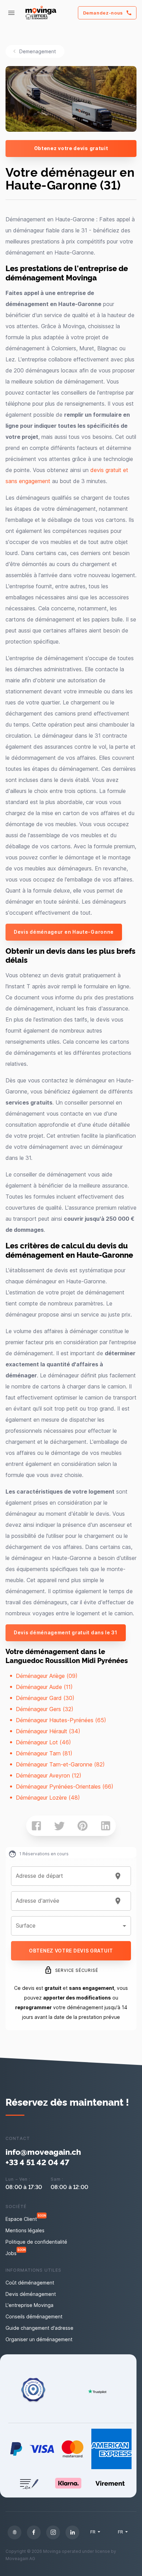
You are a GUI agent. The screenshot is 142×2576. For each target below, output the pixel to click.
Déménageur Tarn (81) (44, 1753)
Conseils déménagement (34, 2316)
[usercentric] (14, 2532)
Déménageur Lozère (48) (48, 1798)
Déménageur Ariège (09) (47, 1676)
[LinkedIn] (72, 2532)
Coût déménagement (30, 2283)
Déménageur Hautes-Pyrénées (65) (61, 1720)
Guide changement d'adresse (39, 2328)
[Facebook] (34, 2532)
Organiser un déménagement (39, 2339)
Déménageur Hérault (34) (48, 1731)
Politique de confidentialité (36, 2242)
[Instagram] (53, 2532)
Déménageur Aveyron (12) (49, 1775)
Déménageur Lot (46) (43, 1742)
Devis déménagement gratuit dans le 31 (66, 1632)
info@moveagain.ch (43, 2152)
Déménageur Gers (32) (45, 1709)
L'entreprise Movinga (29, 2305)
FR (93, 2532)
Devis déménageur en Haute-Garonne (64, 932)
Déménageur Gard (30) (45, 1698)
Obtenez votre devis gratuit (71, 148)
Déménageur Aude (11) (44, 1687)
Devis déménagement (31, 2294)
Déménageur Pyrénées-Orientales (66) (65, 1786)
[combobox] (63, 1876)
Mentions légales (25, 2230)
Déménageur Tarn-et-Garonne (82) (60, 1764)
